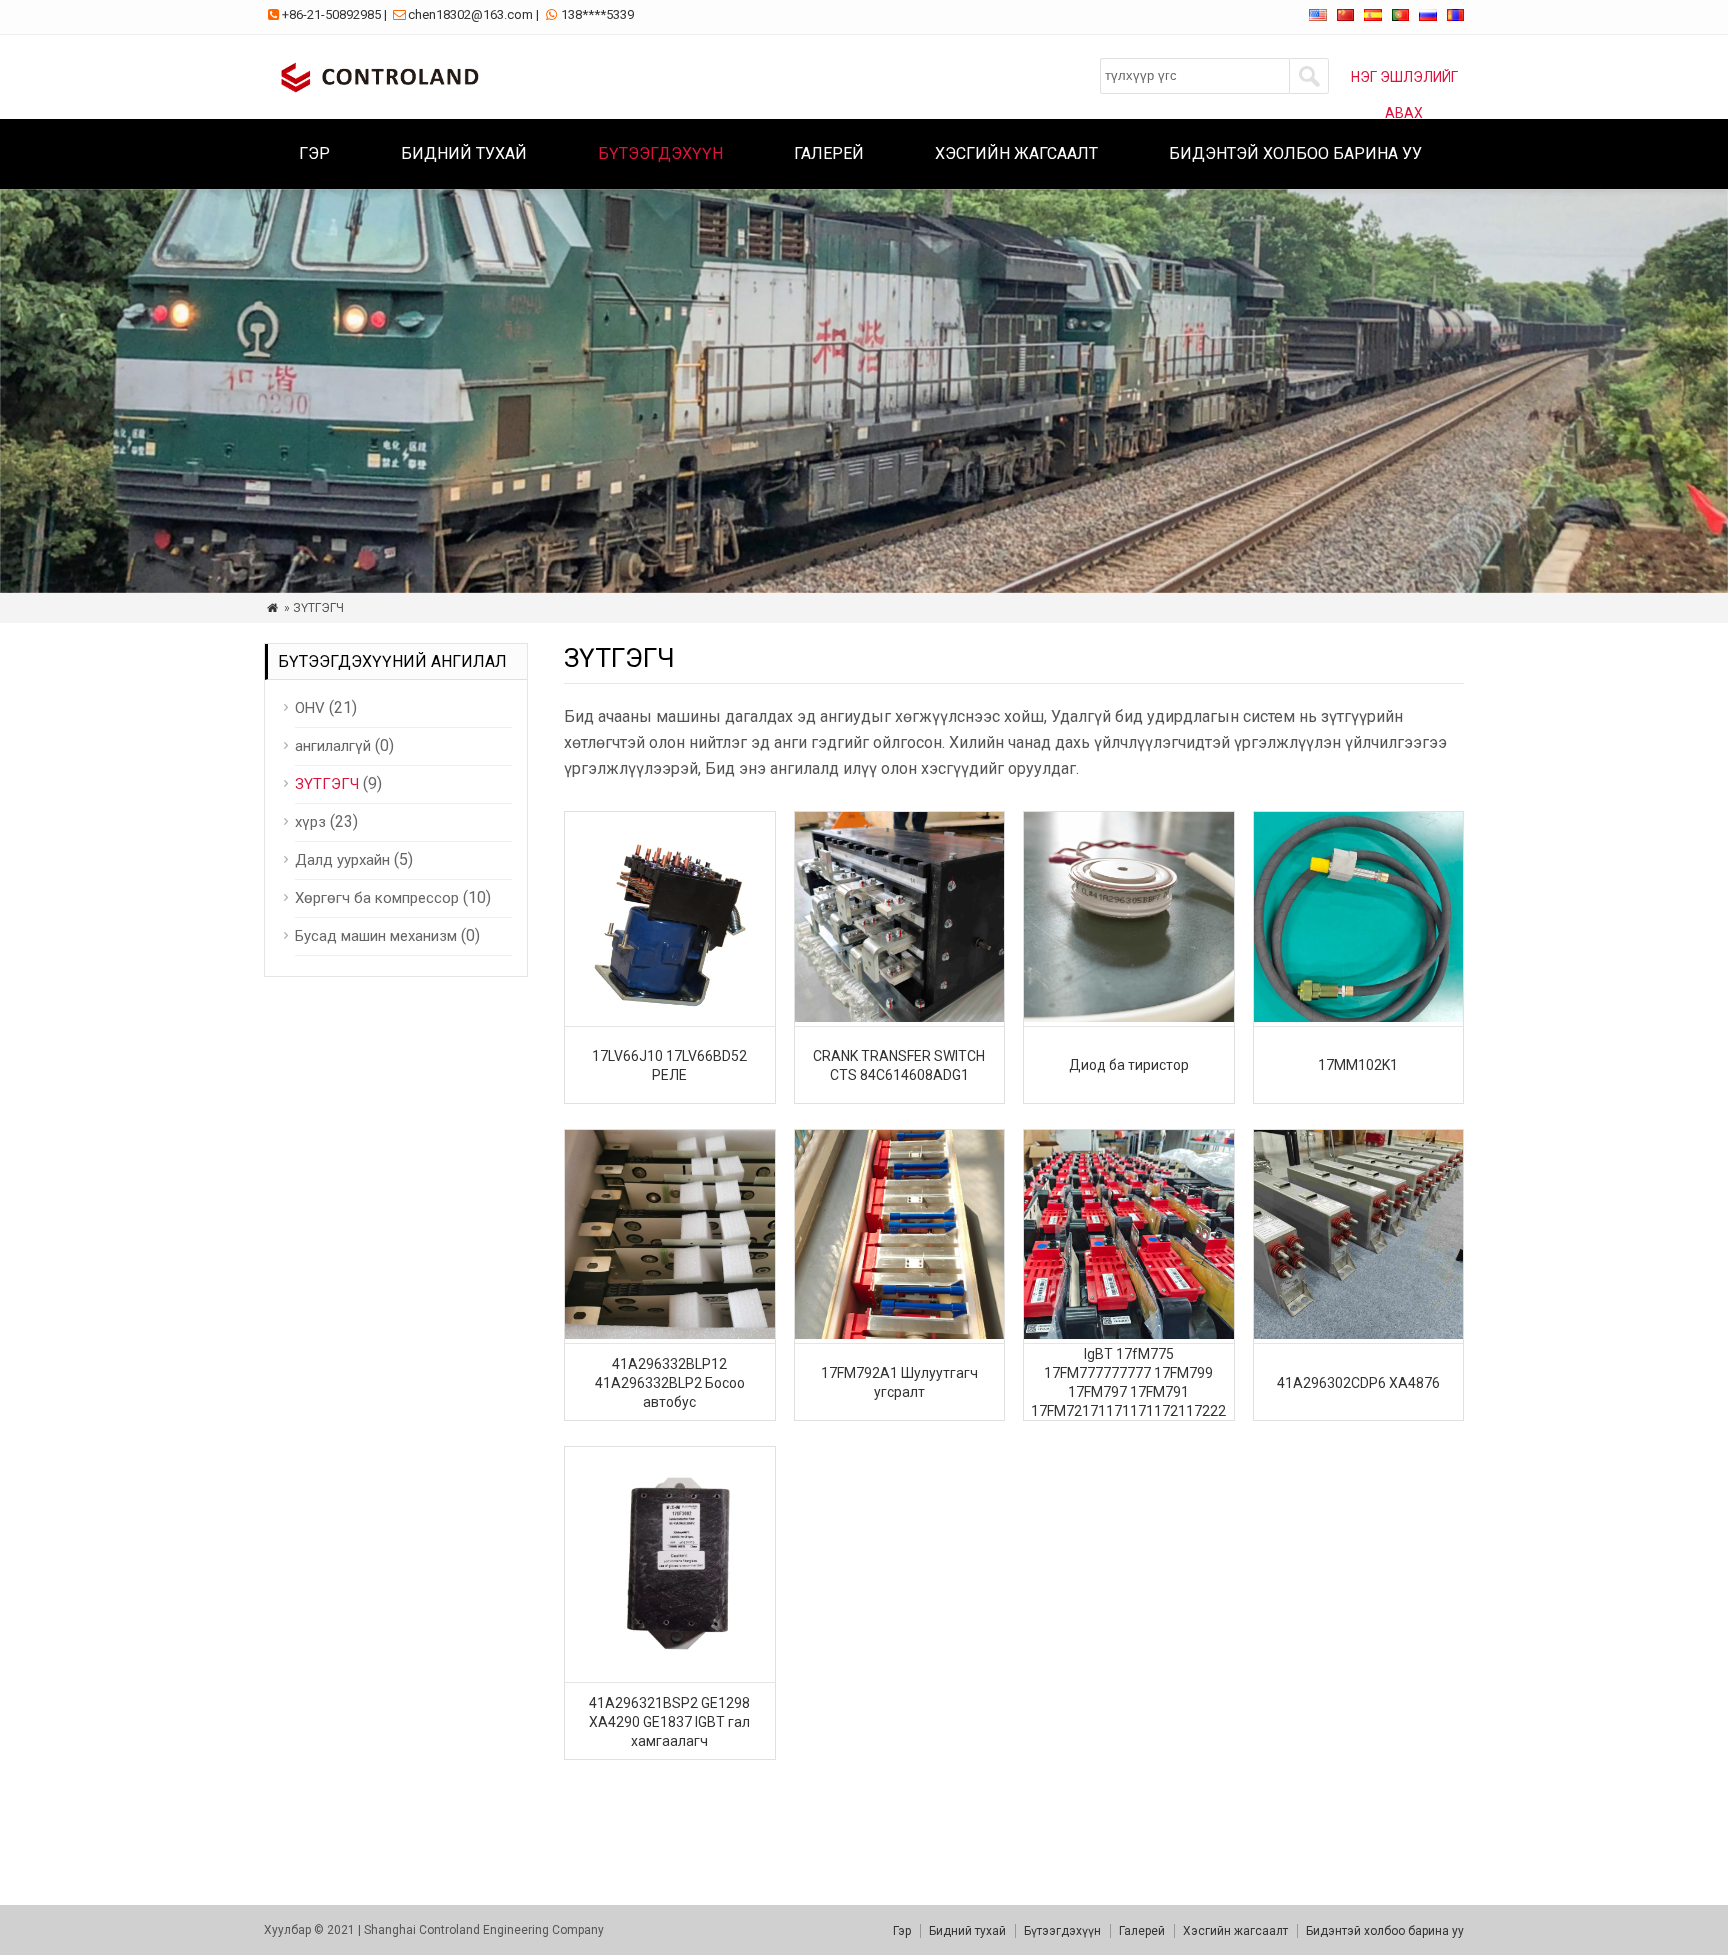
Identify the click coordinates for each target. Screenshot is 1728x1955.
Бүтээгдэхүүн (660, 153)
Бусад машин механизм (376, 936)
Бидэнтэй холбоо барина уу (1295, 153)
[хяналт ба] (376, 94)
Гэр (314, 153)
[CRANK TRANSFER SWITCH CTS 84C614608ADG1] (900, 1016)
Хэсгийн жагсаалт (1016, 153)
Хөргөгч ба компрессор (377, 898)
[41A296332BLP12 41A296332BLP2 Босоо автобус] (670, 1333)
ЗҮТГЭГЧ (327, 784)
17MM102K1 (1358, 1065)
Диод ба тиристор (1129, 1065)
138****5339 (597, 14)
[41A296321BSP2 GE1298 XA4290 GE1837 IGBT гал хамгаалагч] (669, 1672)
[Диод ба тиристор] (1129, 1016)
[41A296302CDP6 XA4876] (1359, 1333)
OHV (310, 708)
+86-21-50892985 (331, 14)
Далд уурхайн (342, 860)
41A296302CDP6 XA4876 (1358, 1383)
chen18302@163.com (470, 14)
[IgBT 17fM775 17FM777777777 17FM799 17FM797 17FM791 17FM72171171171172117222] (1129, 1333)
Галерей (829, 153)
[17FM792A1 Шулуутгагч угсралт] (900, 1333)
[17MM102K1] (1359, 1016)
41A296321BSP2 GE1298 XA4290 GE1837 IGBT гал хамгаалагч (669, 1722)
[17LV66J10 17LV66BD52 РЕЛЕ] (670, 1016)
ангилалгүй (333, 746)
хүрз (310, 822)
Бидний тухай (464, 153)
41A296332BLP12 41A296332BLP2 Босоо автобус (670, 1383)
